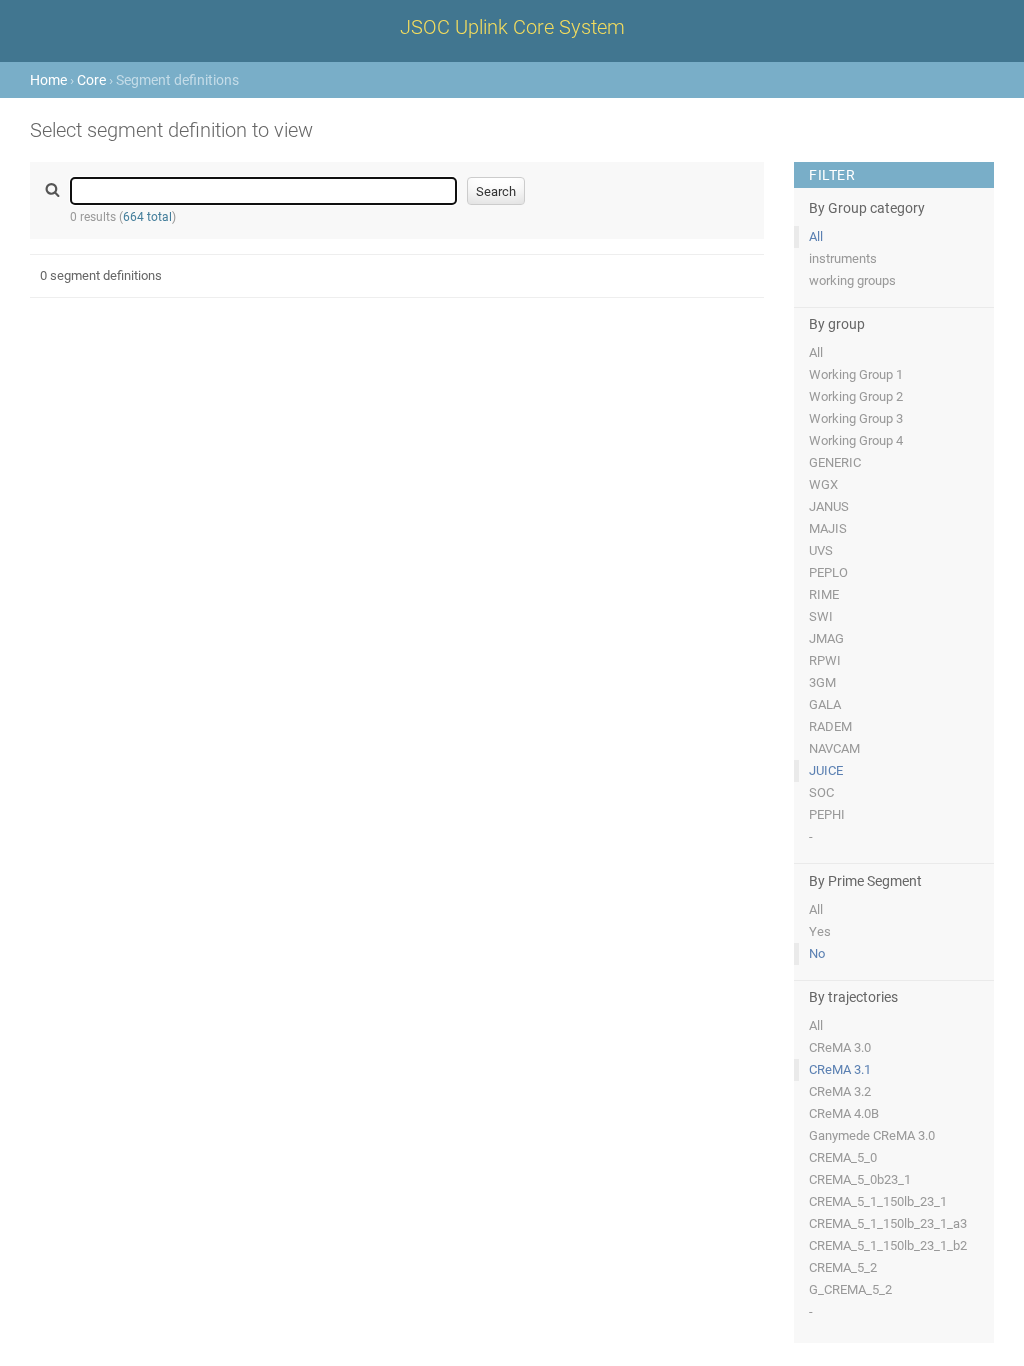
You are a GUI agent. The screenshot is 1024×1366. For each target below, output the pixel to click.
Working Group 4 (856, 440)
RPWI (825, 660)
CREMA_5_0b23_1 (860, 1179)
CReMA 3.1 (840, 1069)
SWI (821, 616)
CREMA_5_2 (843, 1267)
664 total (147, 217)
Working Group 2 (856, 396)
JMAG (826, 638)
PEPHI (827, 814)
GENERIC (835, 462)
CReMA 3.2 (840, 1091)
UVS (821, 550)
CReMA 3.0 (840, 1047)
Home (48, 80)
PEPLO (828, 572)
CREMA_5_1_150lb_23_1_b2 (888, 1245)
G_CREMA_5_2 (850, 1289)
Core (91, 80)
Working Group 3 (856, 418)
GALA (825, 704)
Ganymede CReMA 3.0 (872, 1135)
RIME (824, 594)
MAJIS (828, 528)
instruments (843, 258)
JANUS (829, 506)
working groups (852, 280)
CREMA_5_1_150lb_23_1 (878, 1201)
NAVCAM (834, 748)
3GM (822, 682)
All (816, 236)
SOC (821, 792)
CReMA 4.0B (844, 1113)
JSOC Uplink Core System (512, 27)
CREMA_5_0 (843, 1157)
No (817, 953)
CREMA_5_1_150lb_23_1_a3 (888, 1223)
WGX (823, 484)
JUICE (826, 770)
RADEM (830, 726)
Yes (820, 931)
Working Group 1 (856, 374)
